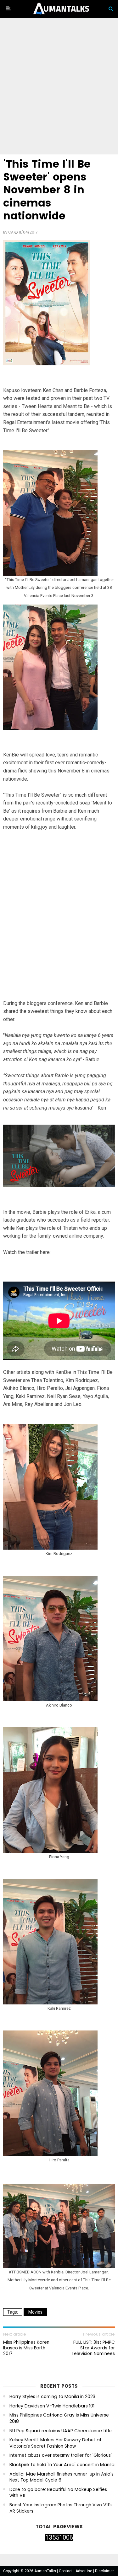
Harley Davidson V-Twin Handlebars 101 (52, 2406)
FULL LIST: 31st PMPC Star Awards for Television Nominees (93, 2348)
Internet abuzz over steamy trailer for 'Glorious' (61, 2455)
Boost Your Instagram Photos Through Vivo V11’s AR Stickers (61, 2508)
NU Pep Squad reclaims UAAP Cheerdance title (61, 2431)
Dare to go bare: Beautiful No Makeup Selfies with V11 (58, 2493)
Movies (35, 2312)
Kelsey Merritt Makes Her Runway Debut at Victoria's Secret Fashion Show (56, 2443)
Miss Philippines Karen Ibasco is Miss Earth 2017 (26, 2348)
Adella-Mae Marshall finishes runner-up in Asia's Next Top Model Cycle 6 (62, 2477)
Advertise (84, 2571)
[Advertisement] (59, 87)
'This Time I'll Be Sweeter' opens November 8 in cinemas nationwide (47, 190)
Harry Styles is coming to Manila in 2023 (52, 2397)
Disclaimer (104, 2571)
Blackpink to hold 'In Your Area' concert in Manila (62, 2465)
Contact (66, 2571)
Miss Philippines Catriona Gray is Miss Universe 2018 (59, 2418)
